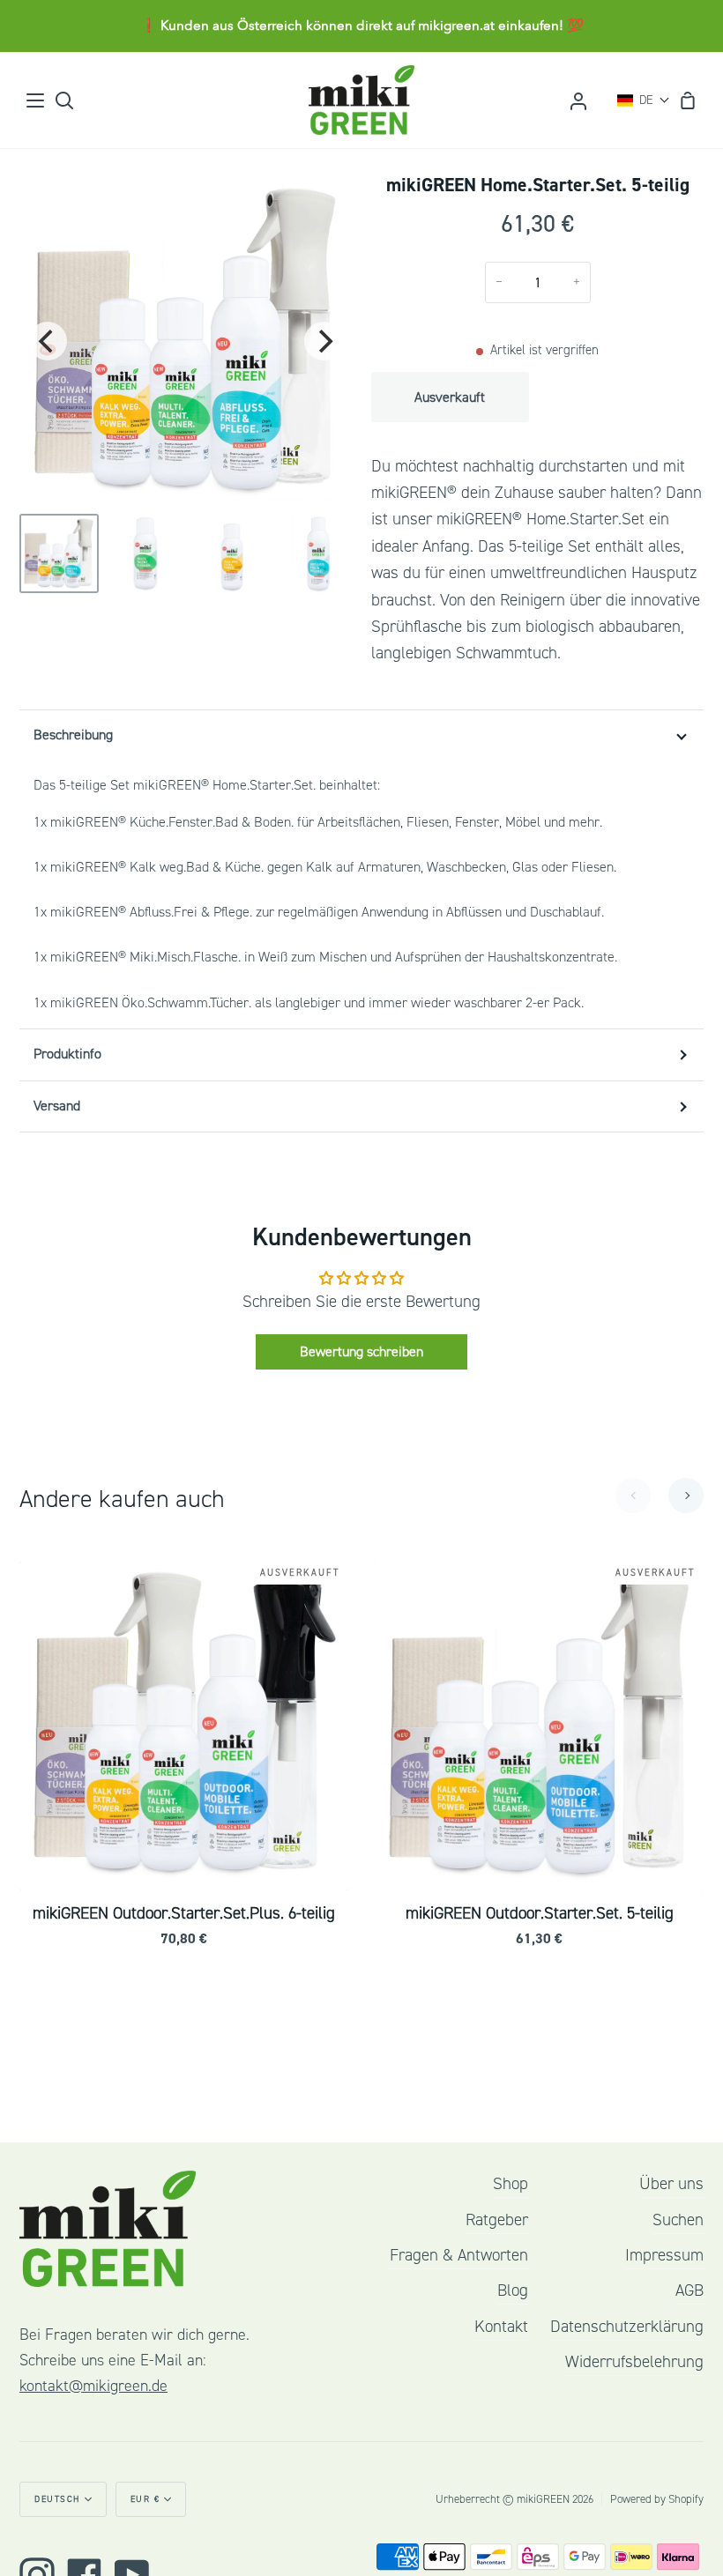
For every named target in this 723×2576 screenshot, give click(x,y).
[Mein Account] (578, 100)
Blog (513, 2290)
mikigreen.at (456, 26)
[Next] (324, 341)
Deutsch (57, 2499)
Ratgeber (497, 2220)
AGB (689, 2290)
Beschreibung (73, 735)
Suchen (678, 2220)
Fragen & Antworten (459, 2255)
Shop (511, 2184)
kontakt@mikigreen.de (93, 2386)
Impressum (664, 2255)
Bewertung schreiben (361, 1352)
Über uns (671, 2184)
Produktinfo (67, 1054)
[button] (644, 100)
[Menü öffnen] (36, 100)
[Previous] (48, 341)
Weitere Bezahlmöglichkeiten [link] (620, 442)
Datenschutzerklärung (627, 2327)
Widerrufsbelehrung (634, 2362)
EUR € (145, 2499)
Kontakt (501, 2327)
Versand (57, 1106)
